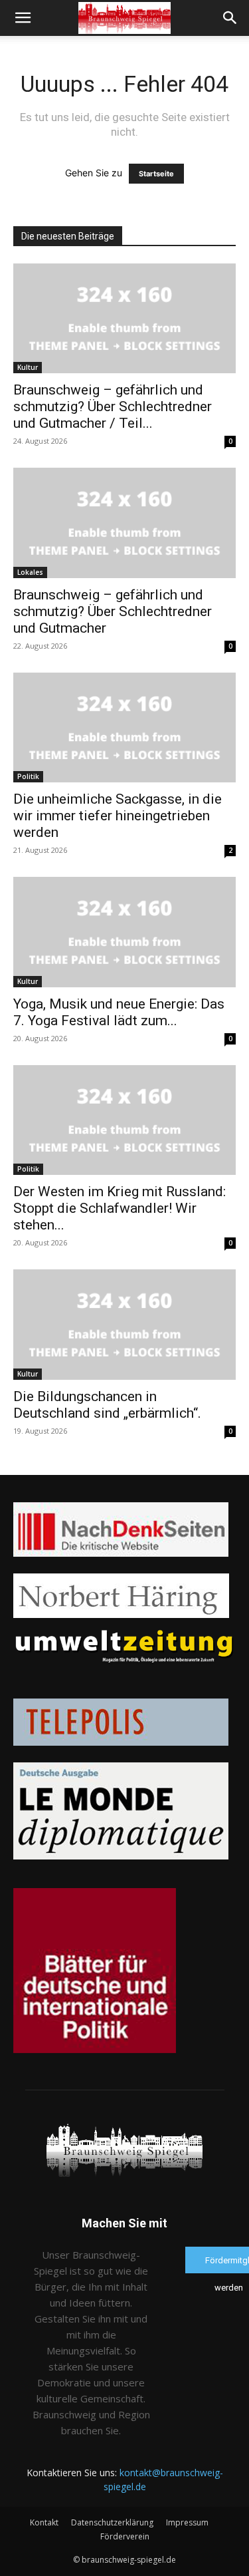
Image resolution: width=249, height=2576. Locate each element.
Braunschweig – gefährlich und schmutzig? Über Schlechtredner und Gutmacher (113, 611)
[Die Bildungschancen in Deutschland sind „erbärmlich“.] (124, 1324)
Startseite (156, 174)
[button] (23, 18)
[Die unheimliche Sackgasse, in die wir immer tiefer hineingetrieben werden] (124, 727)
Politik (28, 776)
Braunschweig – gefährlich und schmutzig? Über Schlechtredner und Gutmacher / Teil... (113, 406)
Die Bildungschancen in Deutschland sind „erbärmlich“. (107, 1405)
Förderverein (125, 2536)
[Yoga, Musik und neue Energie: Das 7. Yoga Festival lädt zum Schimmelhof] (124, 932)
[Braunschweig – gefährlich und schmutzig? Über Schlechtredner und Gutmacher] (124, 523)
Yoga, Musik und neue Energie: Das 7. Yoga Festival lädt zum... (119, 1012)
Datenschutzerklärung (112, 2522)
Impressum (187, 2522)
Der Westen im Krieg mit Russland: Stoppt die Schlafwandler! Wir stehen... (120, 1208)
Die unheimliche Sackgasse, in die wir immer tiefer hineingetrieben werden (118, 816)
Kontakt (44, 2522)
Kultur (28, 367)
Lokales (30, 572)
